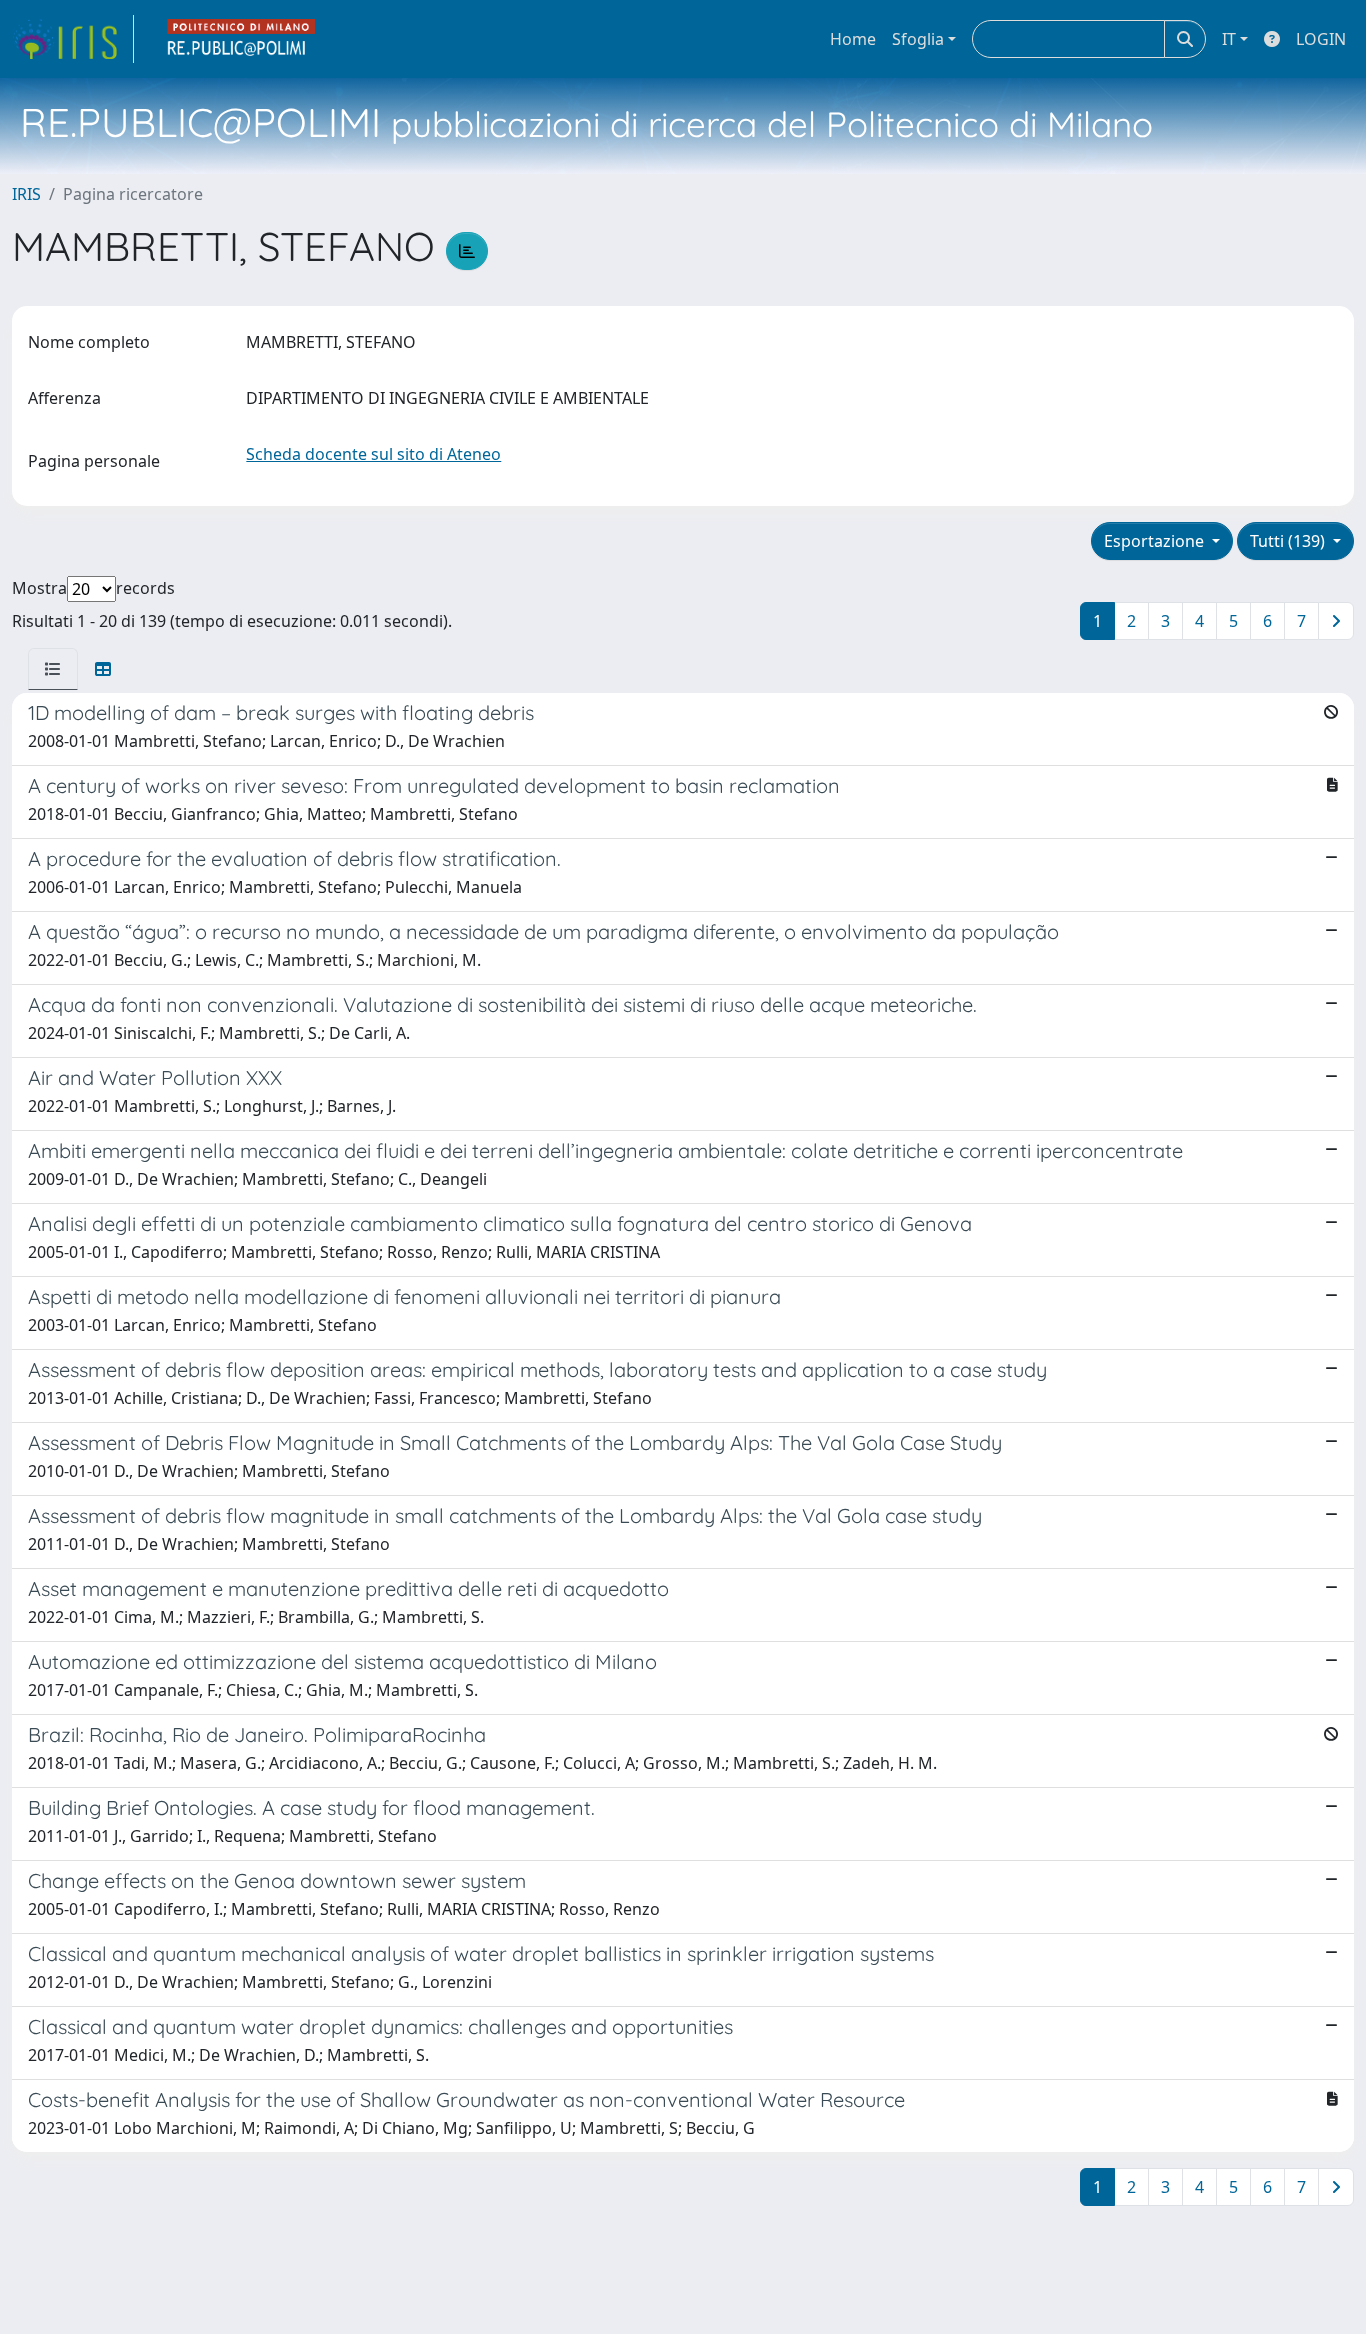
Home (853, 39)
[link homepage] (73, 39)
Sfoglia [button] (918, 39)
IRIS (26, 194)
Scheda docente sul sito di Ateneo (373, 454)
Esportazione (1156, 541)
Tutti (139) (1289, 541)
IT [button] (1229, 39)
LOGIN (1321, 39)
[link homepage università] (242, 39)
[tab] (53, 669)
